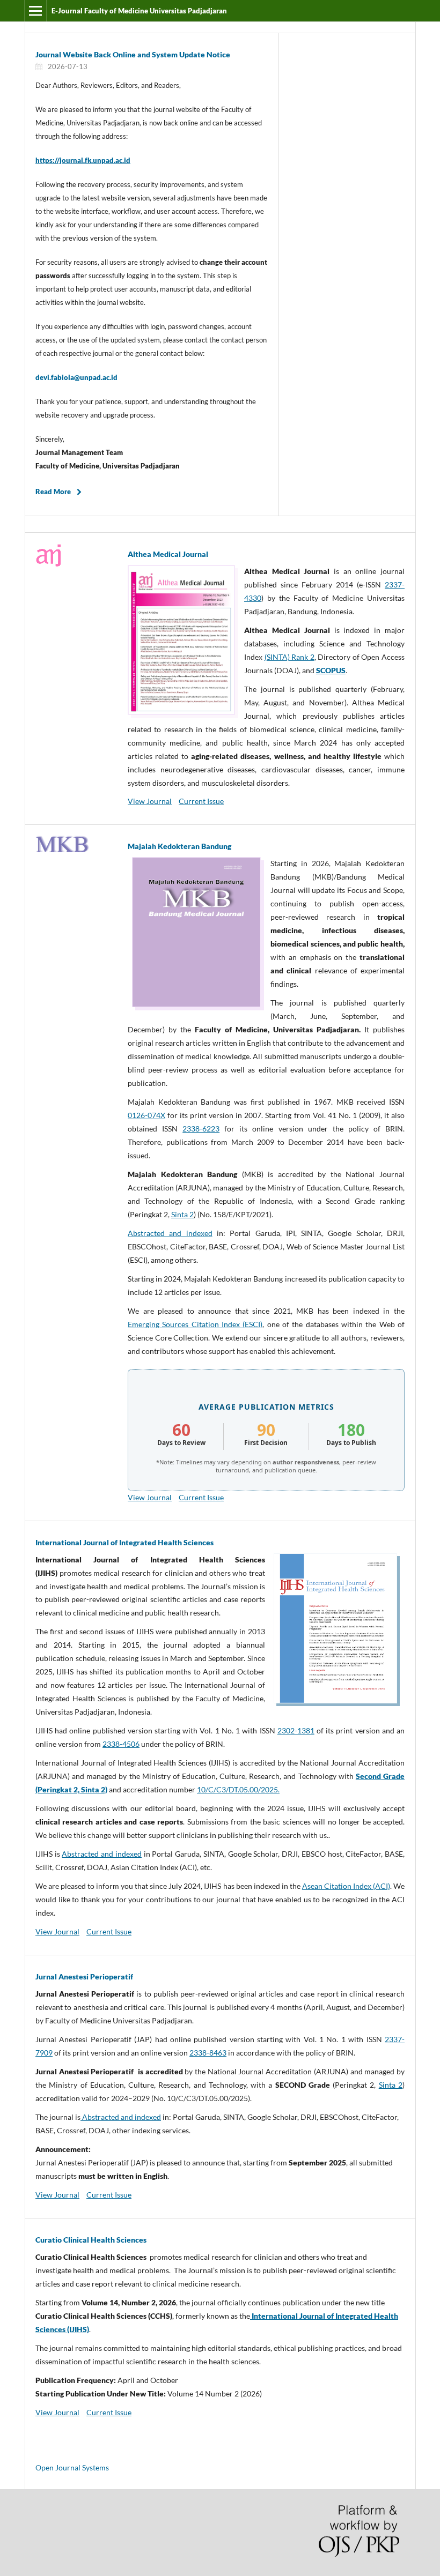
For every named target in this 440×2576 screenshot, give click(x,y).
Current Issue (201, 801)
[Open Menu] (35, 11)
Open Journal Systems (72, 2467)
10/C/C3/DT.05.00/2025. (238, 1789)
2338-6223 (201, 1129)
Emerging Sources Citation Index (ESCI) (195, 1324)
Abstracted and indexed (170, 1233)
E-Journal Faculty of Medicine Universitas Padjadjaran (139, 11)
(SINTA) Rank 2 (289, 657)
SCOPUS (331, 670)
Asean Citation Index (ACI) (346, 1886)
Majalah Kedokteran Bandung (179, 846)
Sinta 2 (182, 1214)
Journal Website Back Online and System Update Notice (133, 54)
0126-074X (146, 1115)
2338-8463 (208, 2053)
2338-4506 (121, 1744)
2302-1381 (296, 1730)
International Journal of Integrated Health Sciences (124, 1542)
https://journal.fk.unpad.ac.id (83, 160)
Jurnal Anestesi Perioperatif (84, 1976)
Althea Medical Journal (168, 554)
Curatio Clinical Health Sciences (91, 2240)
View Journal (150, 801)
